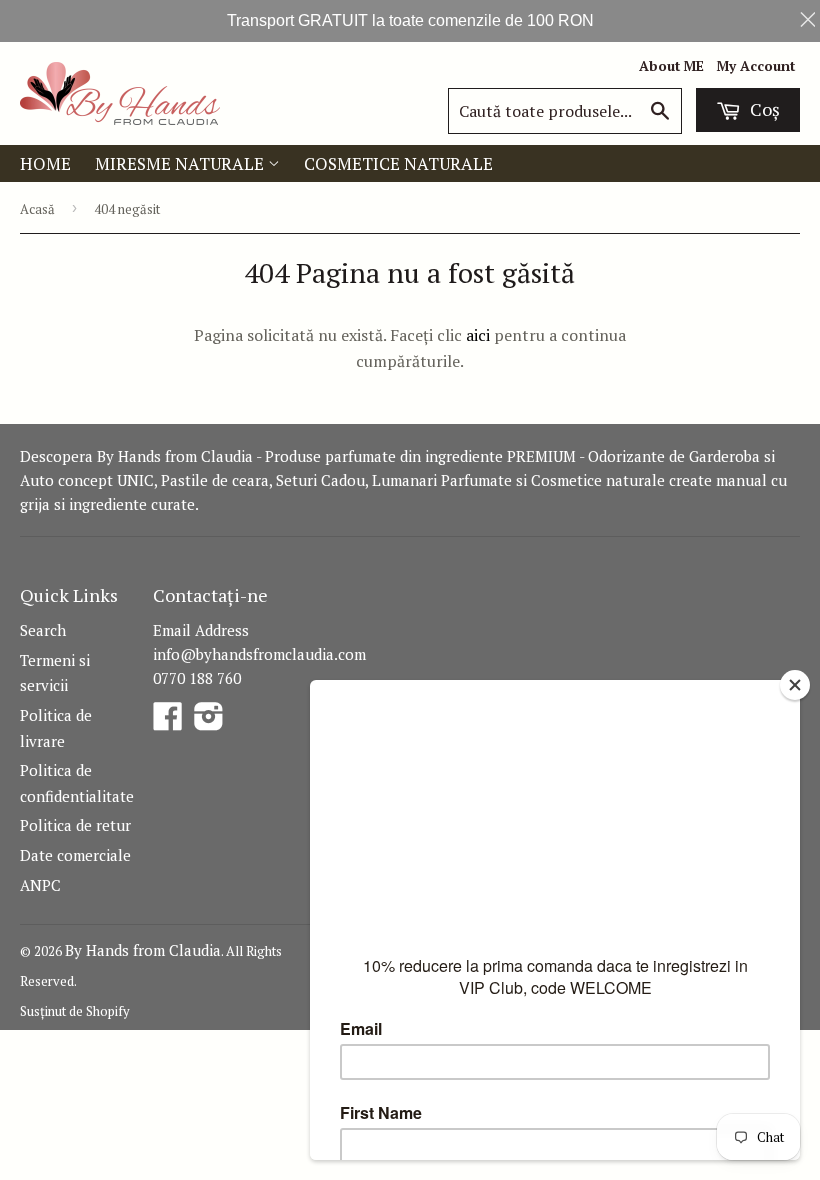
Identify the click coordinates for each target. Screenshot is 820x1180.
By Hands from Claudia (143, 950)
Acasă (37, 209)
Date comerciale (75, 855)
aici (478, 335)
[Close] (795, 685)
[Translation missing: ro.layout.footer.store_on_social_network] (168, 722)
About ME (671, 66)
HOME (45, 163)
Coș (763, 109)
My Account (756, 66)
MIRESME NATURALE (181, 163)
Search (43, 630)
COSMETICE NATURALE (398, 163)
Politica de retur (75, 825)
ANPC (40, 885)
